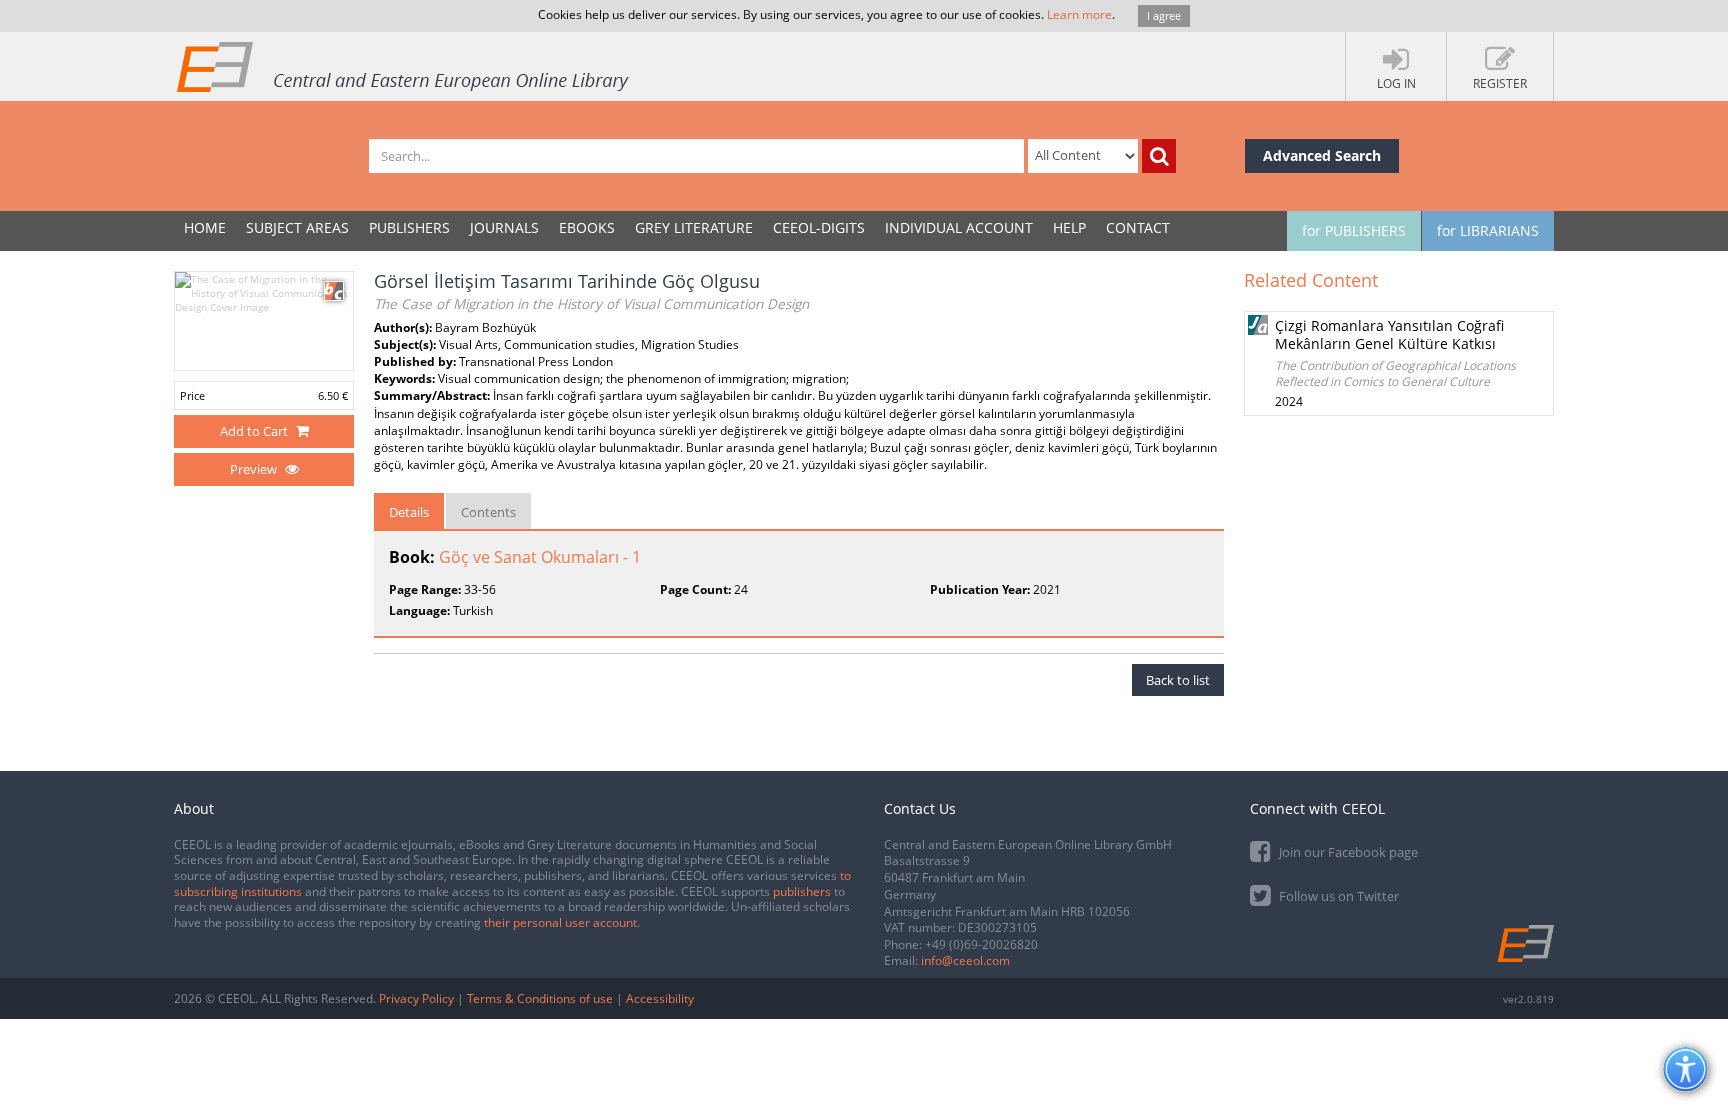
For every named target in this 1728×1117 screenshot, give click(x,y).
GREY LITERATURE (694, 227)
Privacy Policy (416, 998)
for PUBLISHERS (1354, 230)
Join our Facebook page (1347, 852)
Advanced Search (1322, 155)
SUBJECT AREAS (297, 227)
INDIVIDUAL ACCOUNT (959, 227)
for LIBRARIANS (1488, 230)
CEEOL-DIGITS (819, 227)
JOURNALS (504, 227)
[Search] (1159, 156)
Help (1069, 227)
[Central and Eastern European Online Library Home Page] (404, 66)
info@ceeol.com (965, 960)
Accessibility (660, 998)
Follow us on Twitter (1337, 896)
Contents (488, 512)
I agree (1164, 15)
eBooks (587, 227)
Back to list (1178, 680)
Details (409, 512)
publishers (802, 891)
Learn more (1079, 14)
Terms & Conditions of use (540, 998)
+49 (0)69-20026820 (981, 944)
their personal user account (560, 922)
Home (205, 227)
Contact (1138, 227)
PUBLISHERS (409, 227)
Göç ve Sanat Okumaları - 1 (540, 557)
